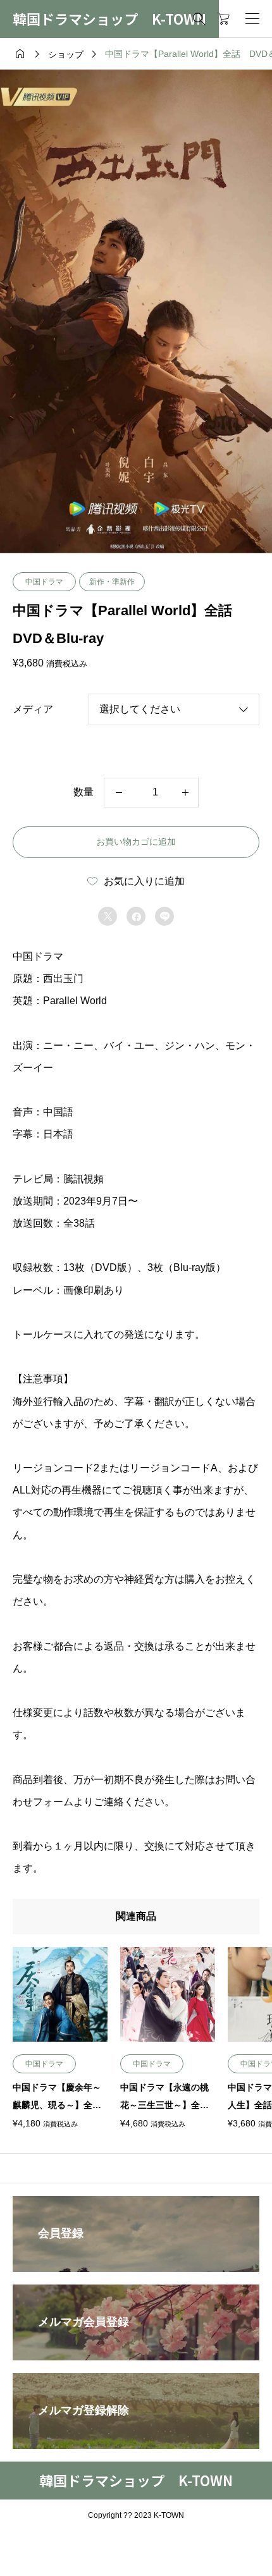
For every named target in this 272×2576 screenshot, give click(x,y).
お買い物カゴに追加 (136, 842)
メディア (33, 709)
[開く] (252, 19)
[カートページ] (224, 19)
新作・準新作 (112, 582)
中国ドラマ (44, 582)
